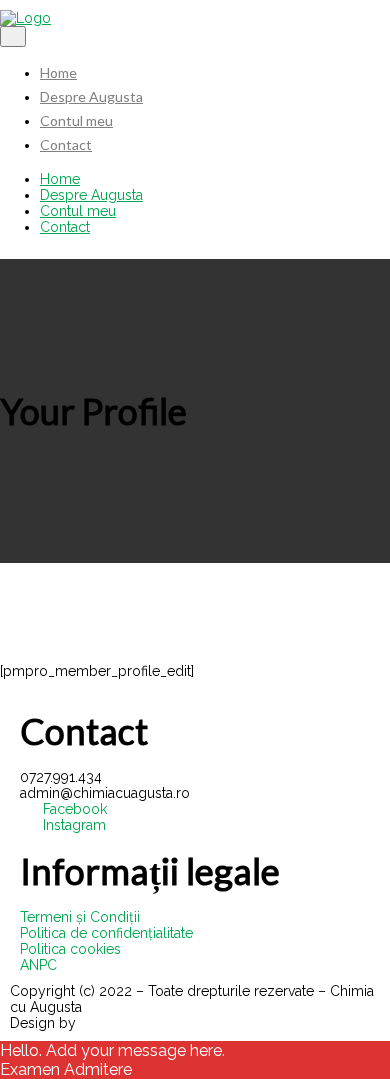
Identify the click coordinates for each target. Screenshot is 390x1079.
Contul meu (76, 120)
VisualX (104, 1023)
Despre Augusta (91, 96)
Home (58, 72)
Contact (66, 144)
